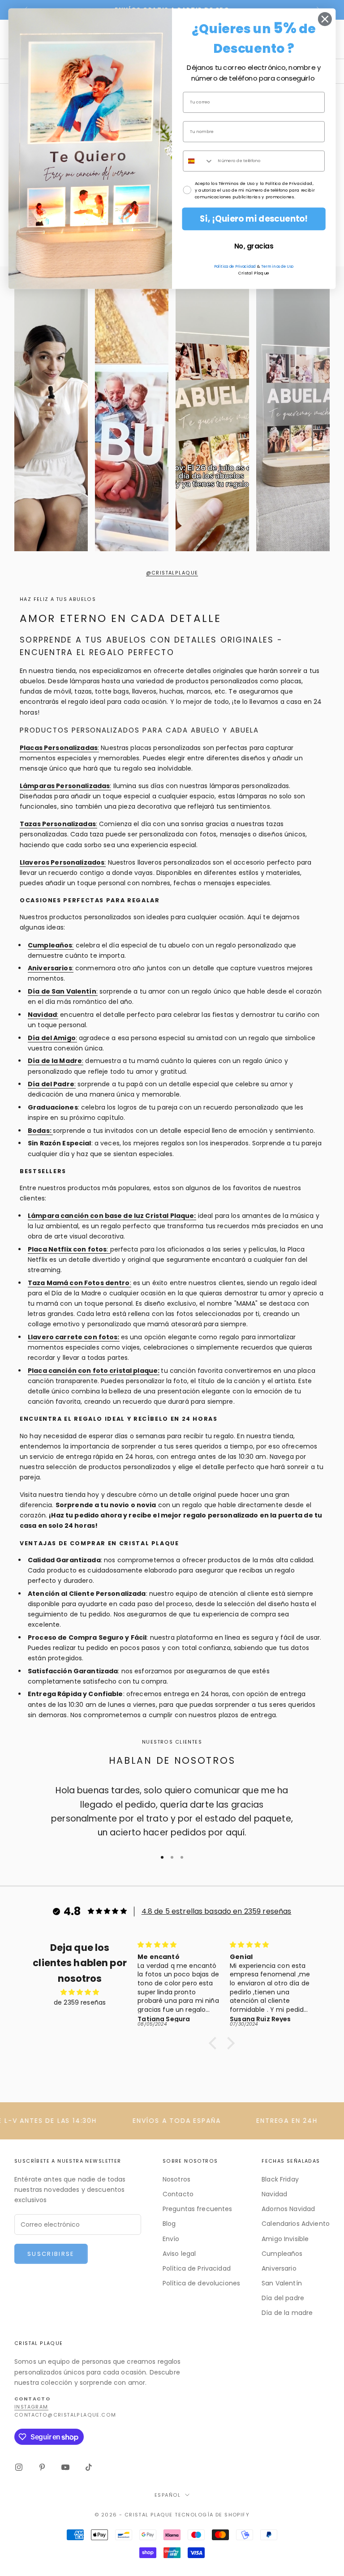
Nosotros (176, 2179)
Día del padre (283, 2298)
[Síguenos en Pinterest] (42, 2467)
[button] (215, 2043)
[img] (80, 1992)
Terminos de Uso (277, 266)
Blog (169, 2224)
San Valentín (282, 2283)
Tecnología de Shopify (212, 2515)
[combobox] (198, 161)
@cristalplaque (172, 573)
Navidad (274, 2194)
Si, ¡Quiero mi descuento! (254, 219)
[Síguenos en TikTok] (89, 2467)
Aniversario (279, 2268)
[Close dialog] (325, 19)
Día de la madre (287, 2313)
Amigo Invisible (285, 2239)
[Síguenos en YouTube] (65, 2467)
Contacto (178, 2194)
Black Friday (280, 2179)
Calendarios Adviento (296, 2224)
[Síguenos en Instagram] (19, 2467)
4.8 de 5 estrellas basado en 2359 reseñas (217, 1911)
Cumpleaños (282, 2254)
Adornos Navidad (288, 2209)
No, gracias (254, 246)
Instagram (31, 2407)
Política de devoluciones (201, 2283)
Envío (171, 2239)
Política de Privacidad (197, 2268)
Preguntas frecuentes (198, 2209)
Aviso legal (179, 2254)
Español (168, 2495)
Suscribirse (51, 2254)
